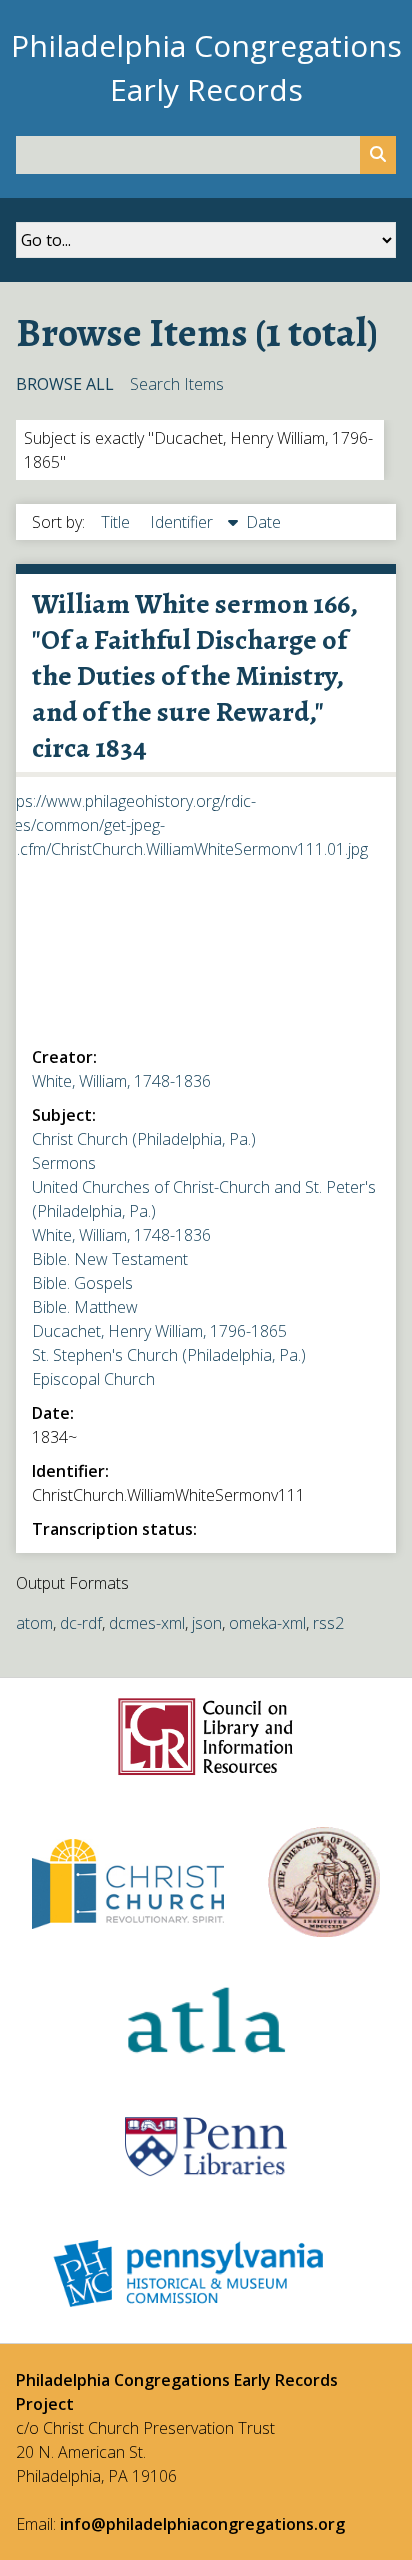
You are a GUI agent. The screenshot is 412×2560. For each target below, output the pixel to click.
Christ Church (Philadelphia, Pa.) (144, 1139)
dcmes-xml (147, 1623)
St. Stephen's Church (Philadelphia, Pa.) (169, 1355)
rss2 (328, 1623)
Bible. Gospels (82, 1283)
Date (263, 522)
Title (117, 522)
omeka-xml (267, 1623)
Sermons (64, 1163)
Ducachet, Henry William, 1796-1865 (159, 1331)
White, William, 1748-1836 (121, 1081)
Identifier (183, 522)
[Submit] (378, 155)
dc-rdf (81, 1623)
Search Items (177, 384)
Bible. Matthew (85, 1307)
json (207, 1623)
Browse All (65, 384)
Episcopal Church (93, 1379)
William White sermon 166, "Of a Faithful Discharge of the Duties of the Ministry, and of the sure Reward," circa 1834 (194, 676)
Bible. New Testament (110, 1259)
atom (34, 1623)
